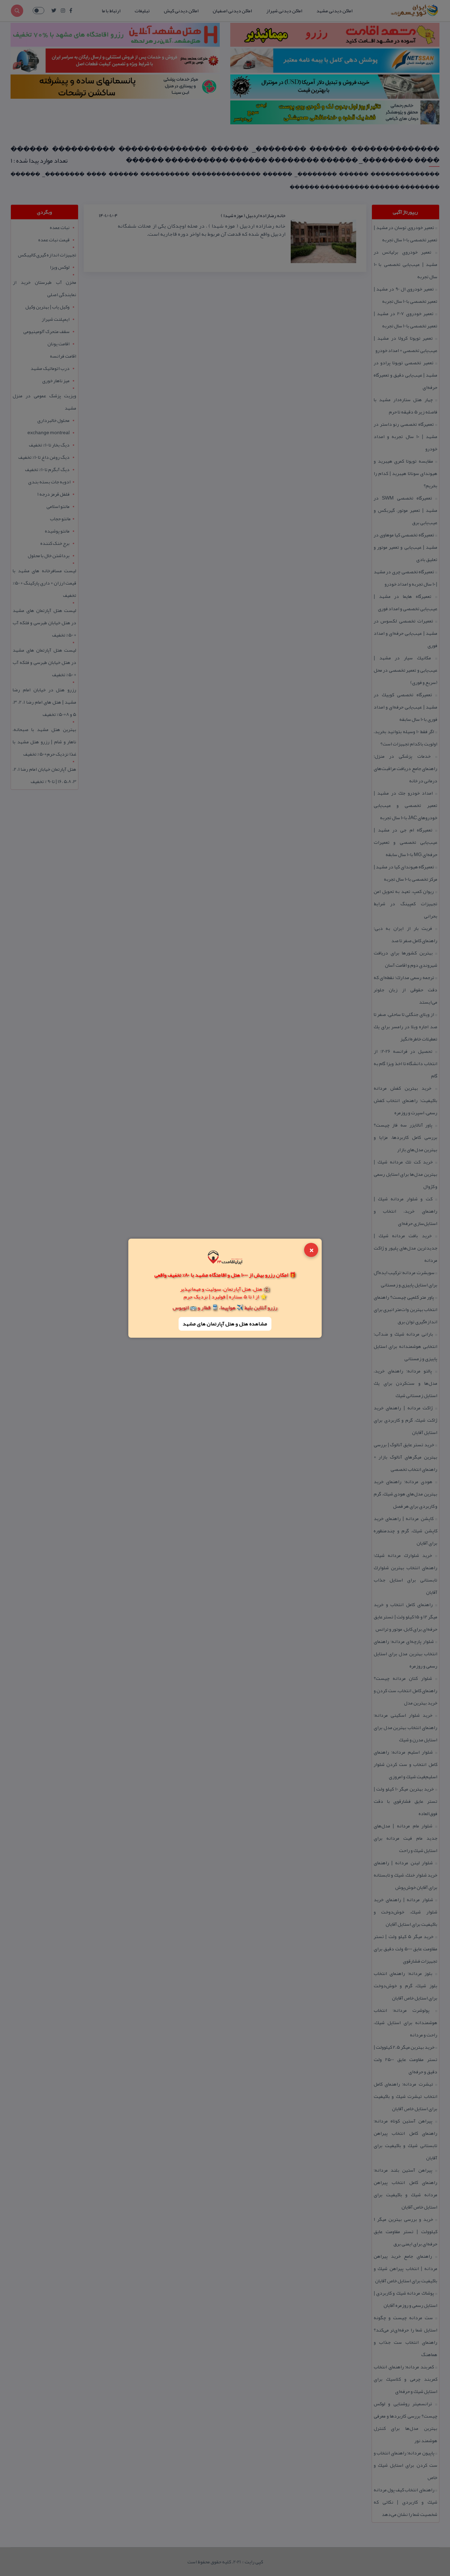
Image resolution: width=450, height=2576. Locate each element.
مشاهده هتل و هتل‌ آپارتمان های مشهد (225, 1324)
